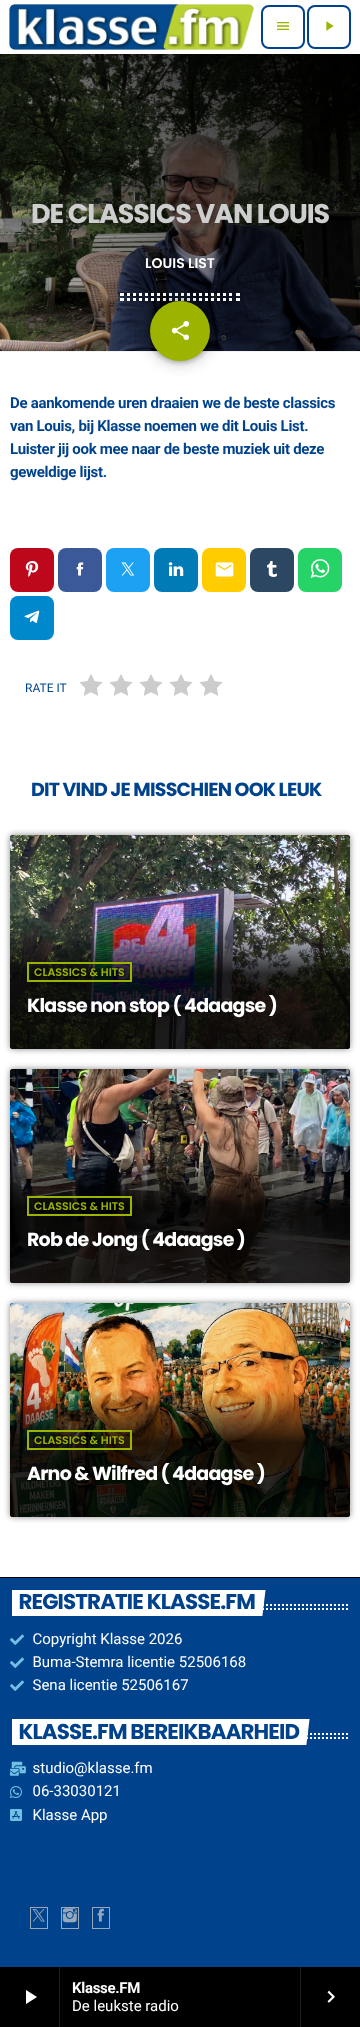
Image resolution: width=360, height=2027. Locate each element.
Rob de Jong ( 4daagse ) (136, 1239)
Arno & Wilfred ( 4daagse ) (146, 1473)
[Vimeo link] (131, 27)
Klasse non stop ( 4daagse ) (152, 1005)
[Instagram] (70, 1918)
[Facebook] (101, 1918)
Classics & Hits (79, 972)
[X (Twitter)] (39, 1918)
